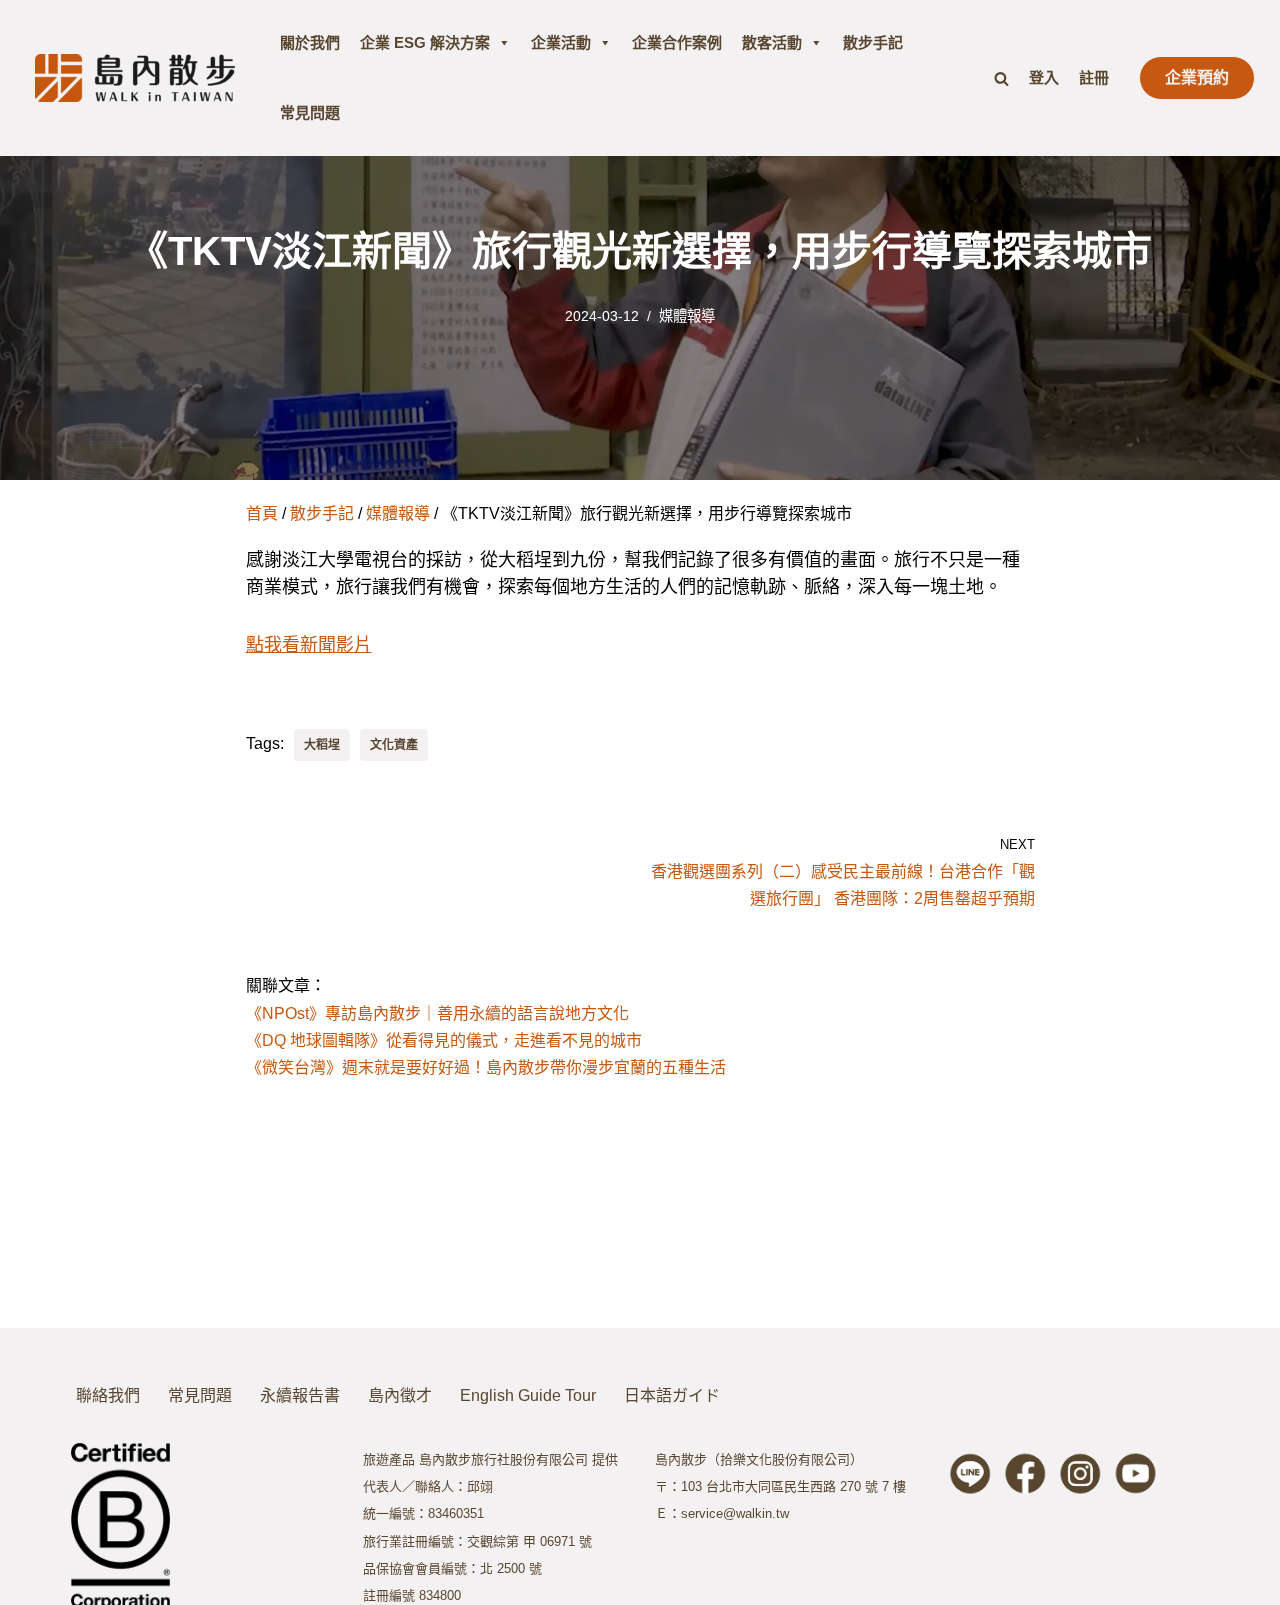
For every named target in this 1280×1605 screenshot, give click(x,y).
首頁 (262, 513)
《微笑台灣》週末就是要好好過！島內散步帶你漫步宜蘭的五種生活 (486, 1067)
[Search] (1001, 78)
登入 (1044, 77)
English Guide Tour (528, 1395)
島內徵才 (400, 1395)
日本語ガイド (672, 1395)
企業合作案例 (677, 42)
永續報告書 (300, 1395)
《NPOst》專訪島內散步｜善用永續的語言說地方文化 (437, 1013)
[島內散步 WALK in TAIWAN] (135, 77)
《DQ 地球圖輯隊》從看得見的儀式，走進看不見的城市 (444, 1040)
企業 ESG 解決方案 (425, 42)
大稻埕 (322, 745)
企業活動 (561, 42)
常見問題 (310, 112)
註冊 (1094, 77)
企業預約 (1197, 77)
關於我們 (310, 42)
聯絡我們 (108, 1395)
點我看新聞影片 (309, 645)
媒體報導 (687, 316)
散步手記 (873, 42)
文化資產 (394, 745)
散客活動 (772, 42)
